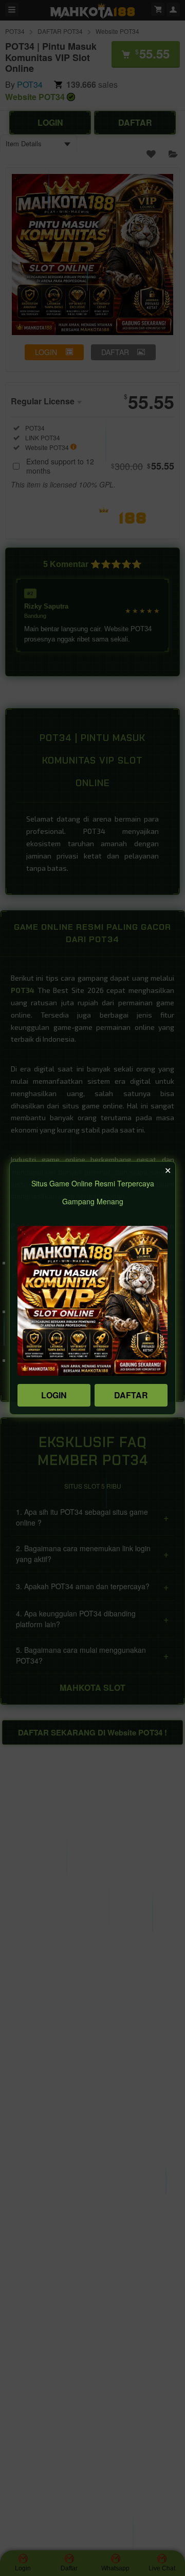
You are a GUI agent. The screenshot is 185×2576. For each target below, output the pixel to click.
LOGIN (54, 1395)
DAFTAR (131, 1395)
